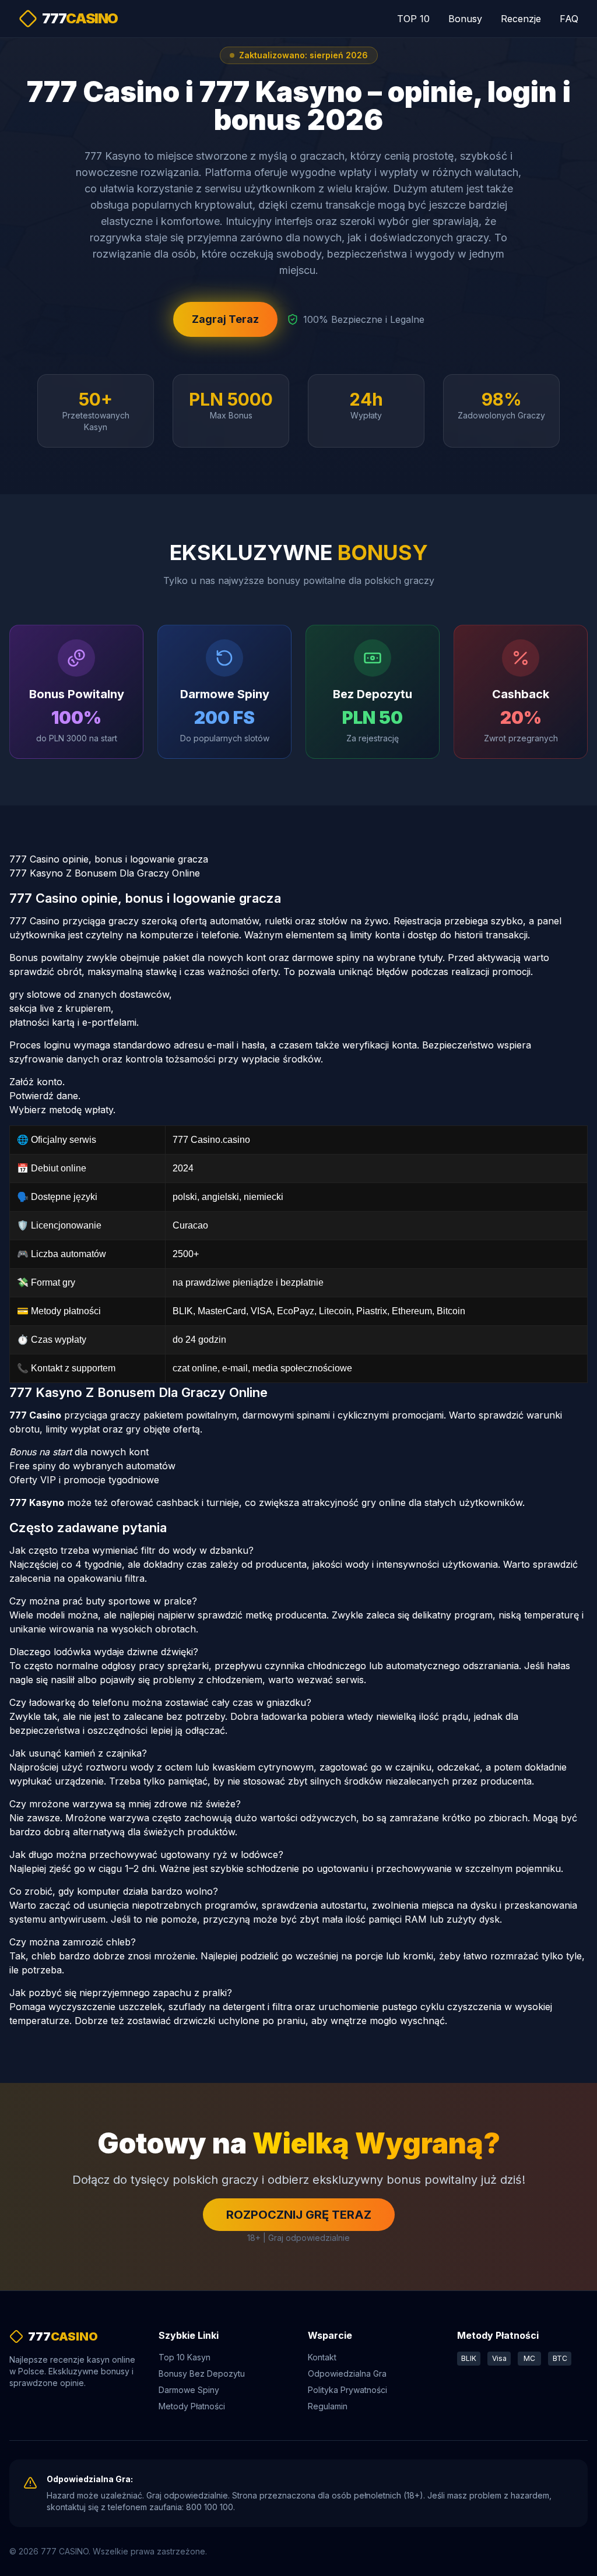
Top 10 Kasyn (185, 2357)
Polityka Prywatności (347, 2390)
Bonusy (465, 19)
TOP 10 (413, 19)
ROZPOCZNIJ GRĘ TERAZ (299, 2215)
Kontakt (322, 2357)
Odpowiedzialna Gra (347, 2373)
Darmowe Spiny (189, 2390)
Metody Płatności (192, 2406)
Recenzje (521, 19)
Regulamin (328, 2406)
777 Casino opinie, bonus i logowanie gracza (109, 859)
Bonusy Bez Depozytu (202, 2373)
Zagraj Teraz (225, 319)
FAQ (569, 19)
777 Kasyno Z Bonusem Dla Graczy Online (105, 873)
